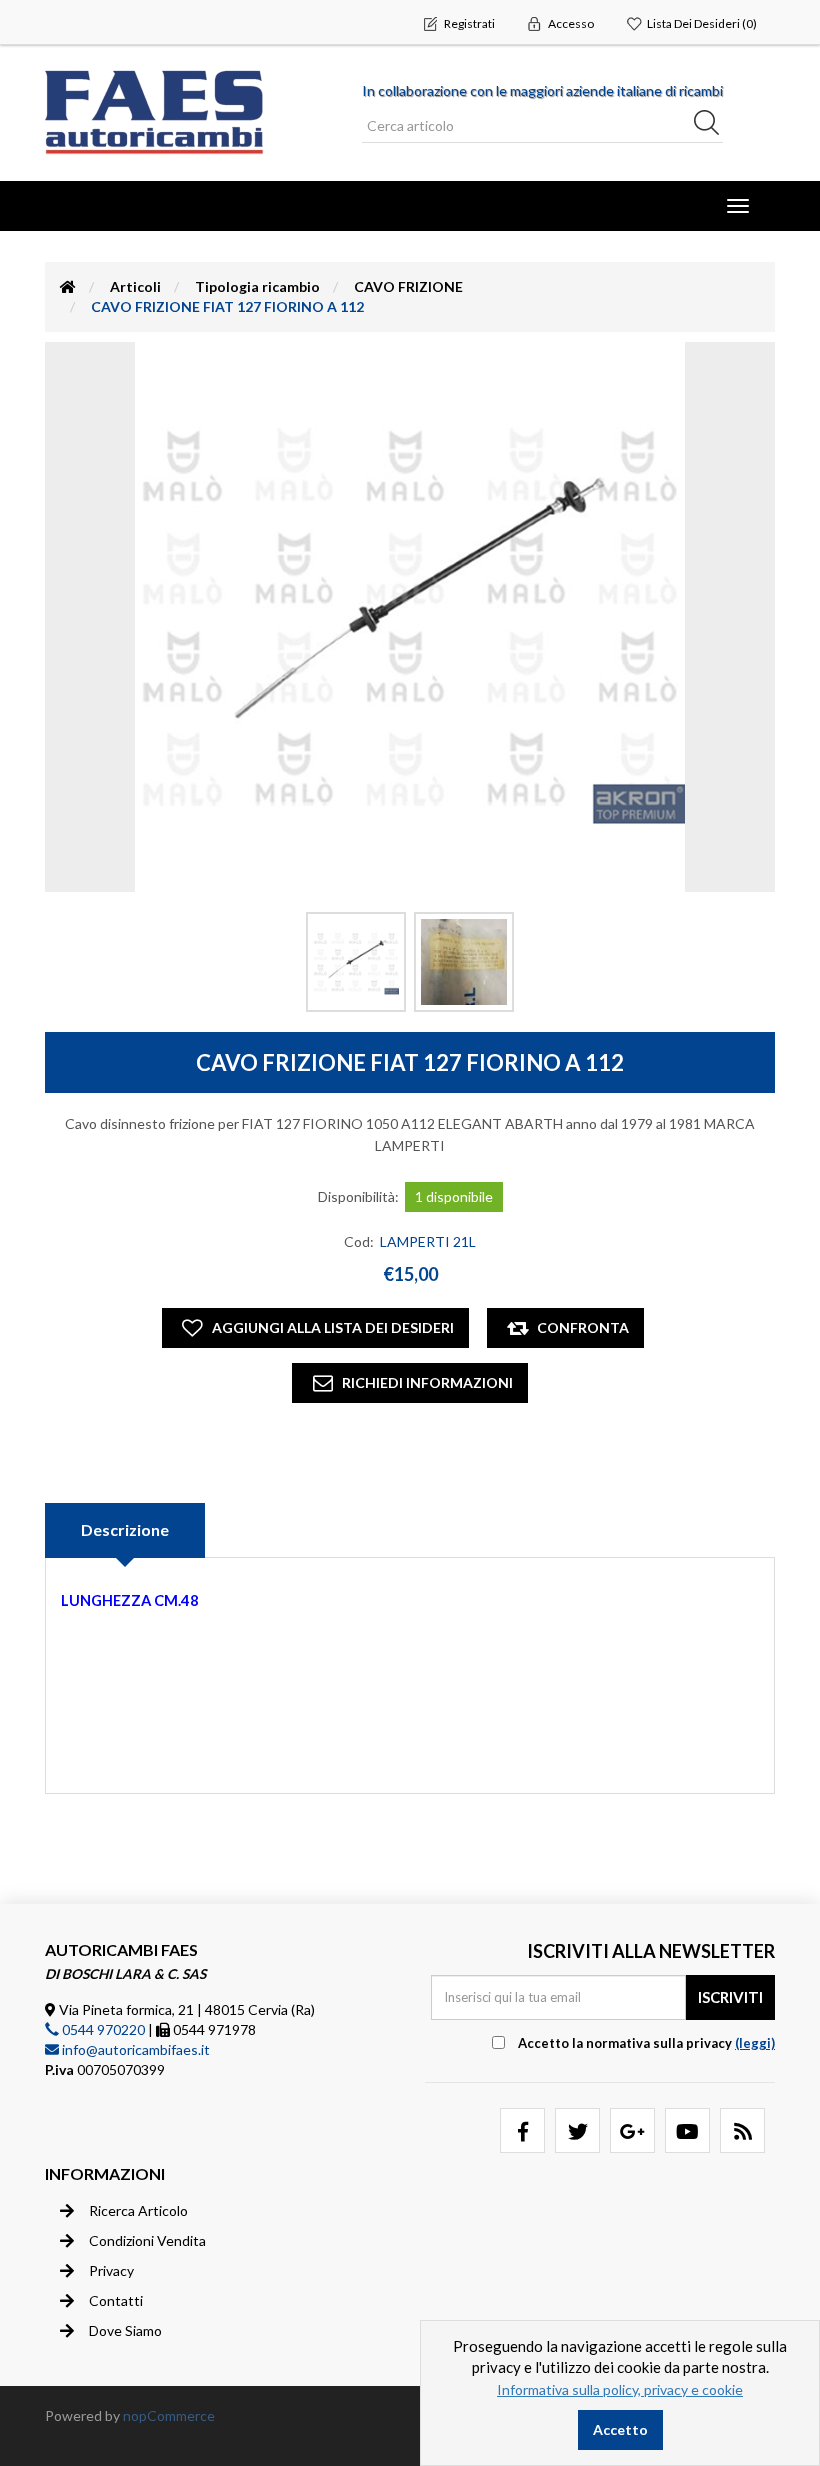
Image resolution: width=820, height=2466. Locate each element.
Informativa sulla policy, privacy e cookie (620, 2389)
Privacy (111, 2270)
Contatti (116, 2300)
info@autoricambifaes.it (134, 2049)
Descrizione (125, 1529)
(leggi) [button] (755, 2043)
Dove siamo (125, 2330)
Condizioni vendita (147, 2240)
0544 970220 (102, 2029)
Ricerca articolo (138, 2210)
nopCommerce (169, 2415)
